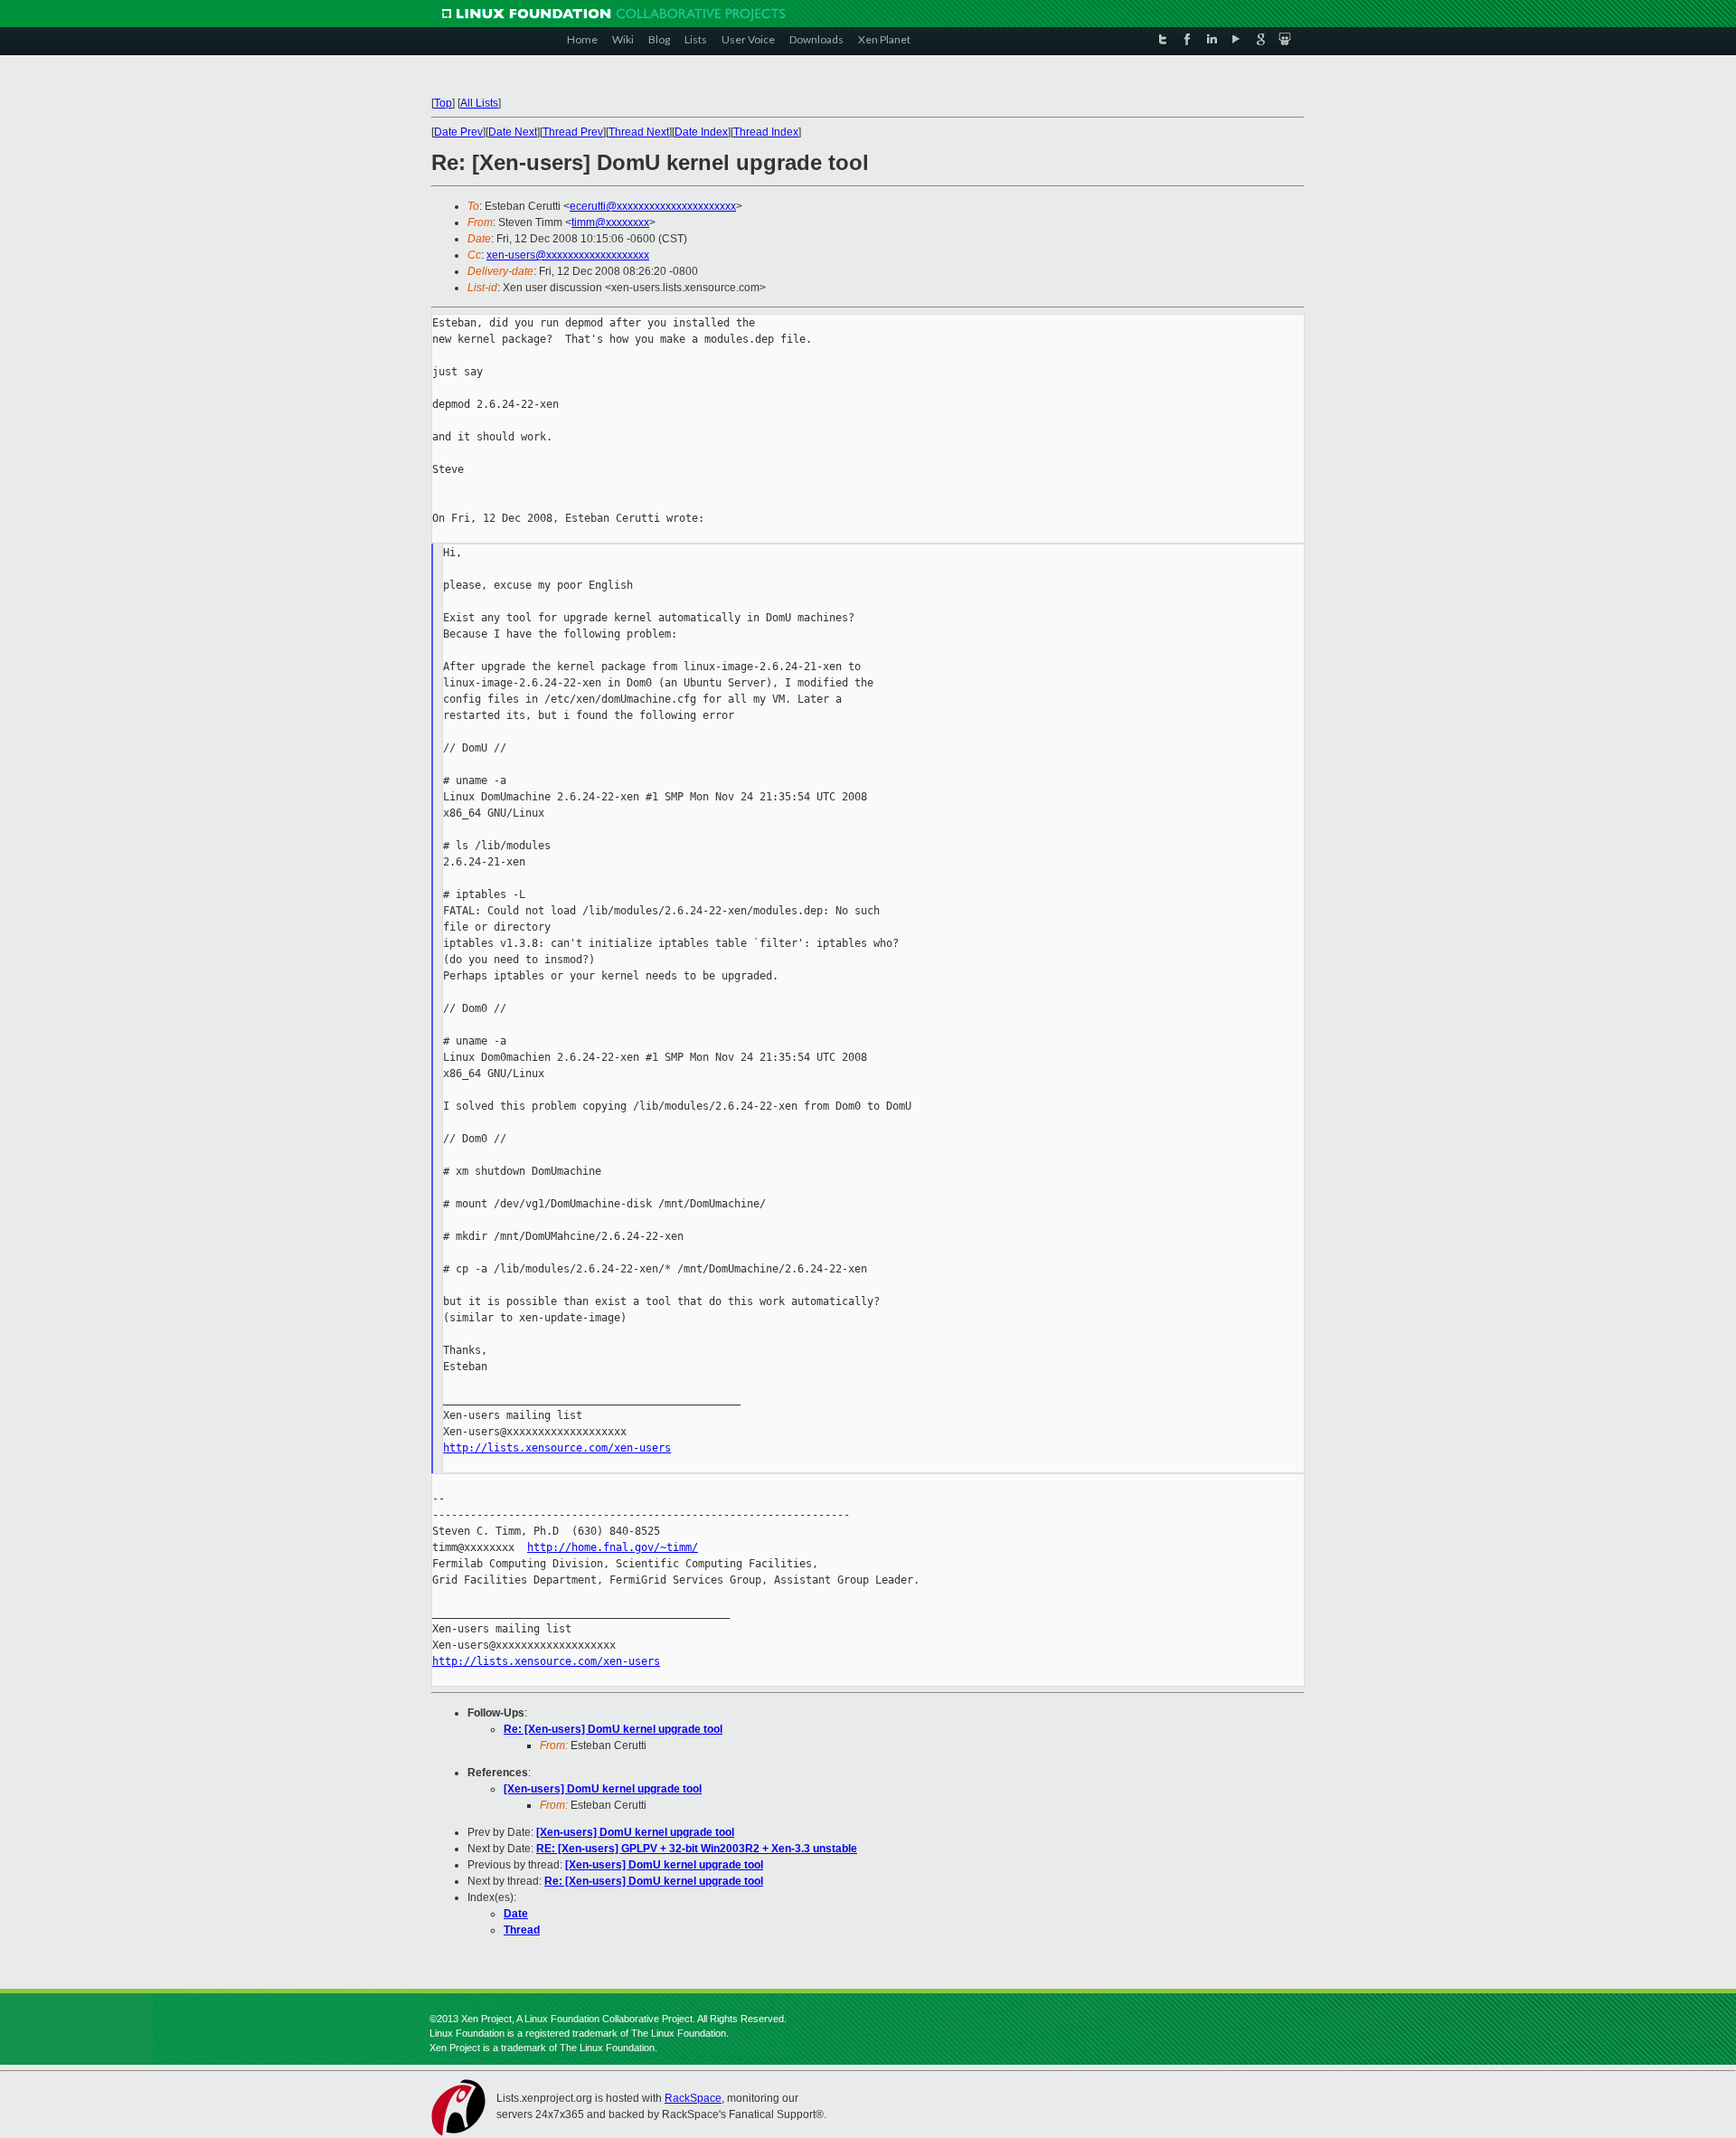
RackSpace (693, 2098)
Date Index (701, 132)
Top (443, 103)
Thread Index (766, 132)
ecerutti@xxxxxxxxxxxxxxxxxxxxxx (653, 206)
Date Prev (458, 132)
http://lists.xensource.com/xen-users (557, 1448)
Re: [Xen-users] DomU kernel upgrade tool (613, 1729)
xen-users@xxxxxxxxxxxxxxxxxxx (568, 255)
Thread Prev (573, 132)
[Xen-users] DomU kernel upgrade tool (603, 1789)
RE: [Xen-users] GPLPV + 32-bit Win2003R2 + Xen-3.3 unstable (697, 1849)
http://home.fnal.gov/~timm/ (613, 1547)
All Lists (479, 103)
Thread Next (639, 132)
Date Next (513, 132)
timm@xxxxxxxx (610, 222)
